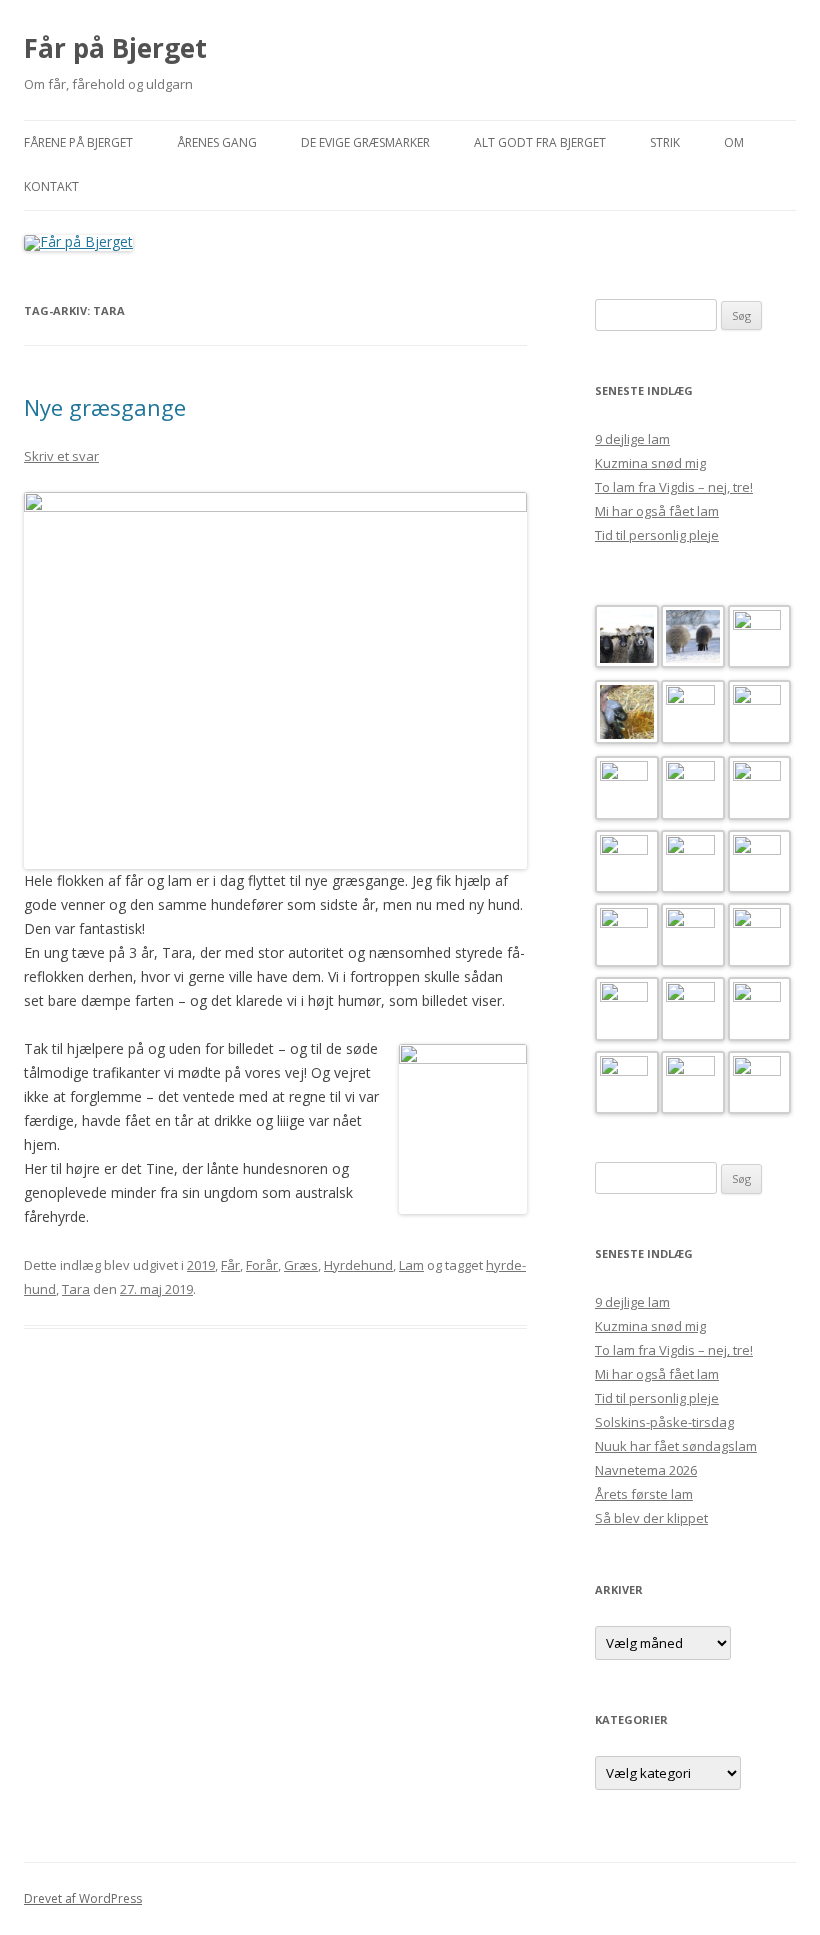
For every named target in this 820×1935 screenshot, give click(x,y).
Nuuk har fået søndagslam (676, 1446)
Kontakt (51, 186)
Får (230, 1265)
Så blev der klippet (651, 1518)
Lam (411, 1265)
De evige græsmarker (365, 142)
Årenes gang (217, 142)
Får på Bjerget (115, 48)
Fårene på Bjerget (78, 142)
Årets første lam (644, 1494)
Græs (301, 1265)
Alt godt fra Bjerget (540, 142)
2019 (201, 1265)
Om (734, 142)
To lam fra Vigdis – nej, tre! (674, 487)
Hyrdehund (358, 1265)
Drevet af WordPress (83, 1898)
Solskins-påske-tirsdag (664, 1422)
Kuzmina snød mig (650, 463)
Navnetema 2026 (646, 1470)
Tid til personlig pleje (657, 535)
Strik (665, 142)
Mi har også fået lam (657, 511)
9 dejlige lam (632, 439)
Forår (262, 1265)
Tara (76, 1289)
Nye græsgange (105, 407)
